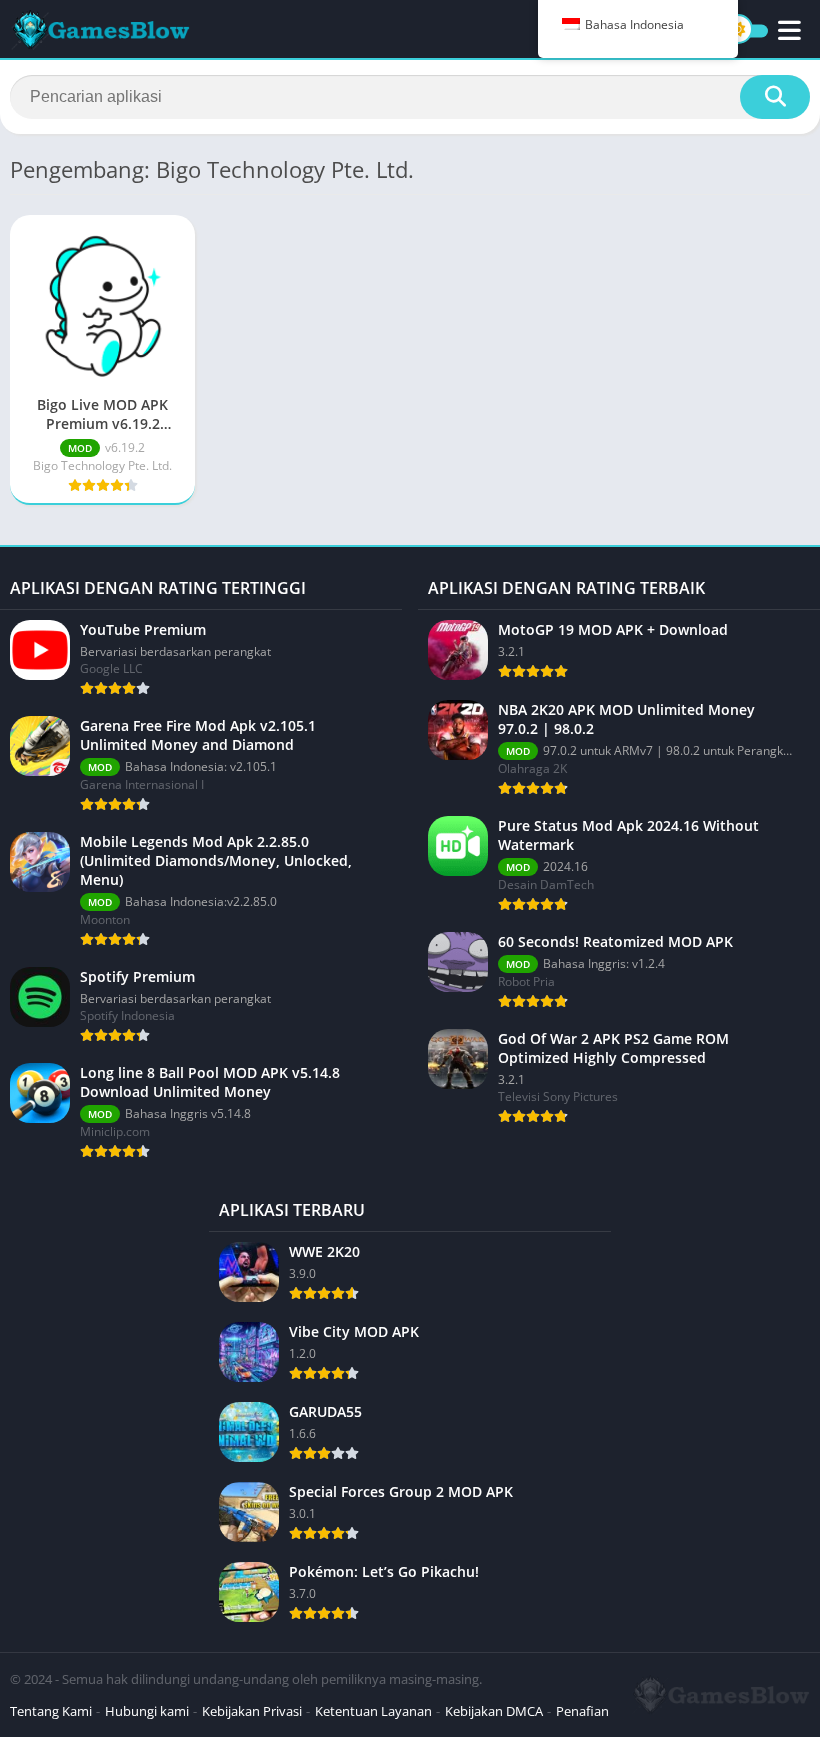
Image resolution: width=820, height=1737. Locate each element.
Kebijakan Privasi (252, 1711)
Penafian (582, 1711)
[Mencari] (775, 97)
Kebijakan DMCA (494, 1711)
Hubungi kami (147, 1711)
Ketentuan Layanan (373, 1711)
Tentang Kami (51, 1711)
